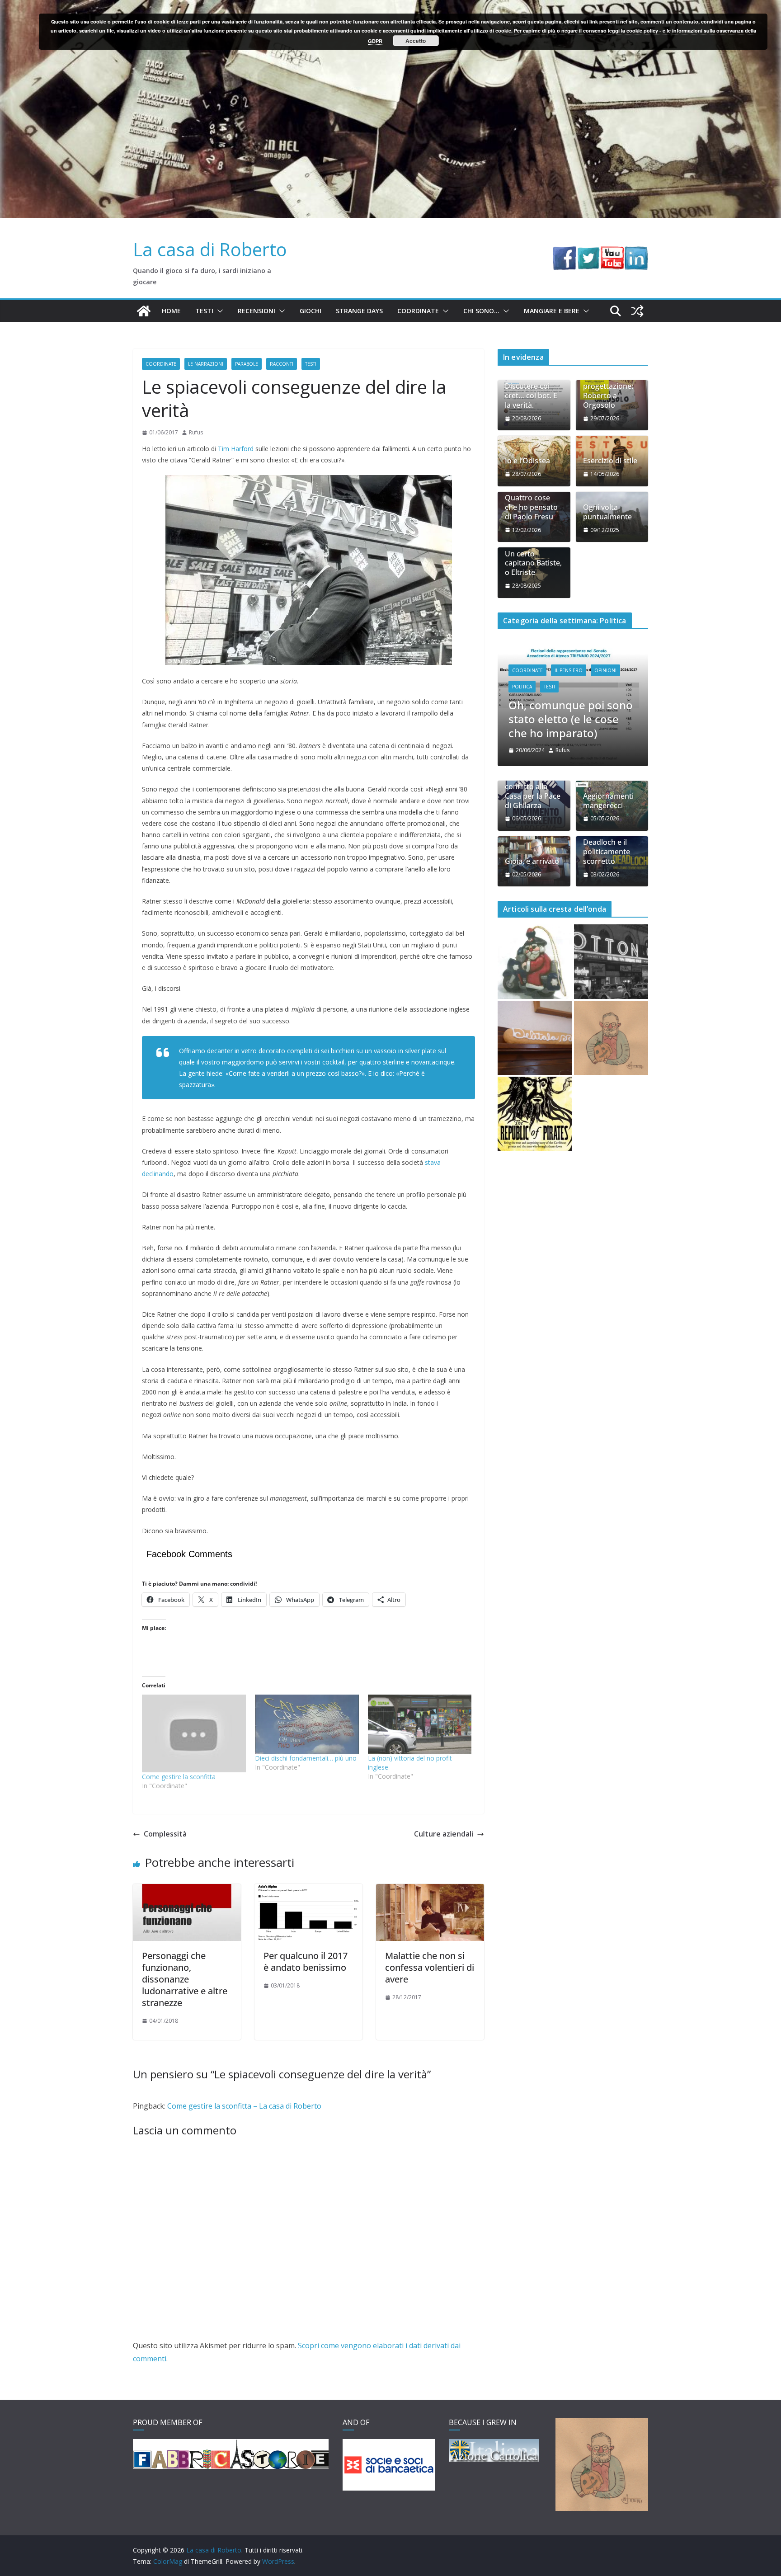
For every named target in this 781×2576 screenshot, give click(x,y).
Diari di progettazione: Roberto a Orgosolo (608, 391)
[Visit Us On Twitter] (588, 253)
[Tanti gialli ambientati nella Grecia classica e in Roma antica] (611, 999)
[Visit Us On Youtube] (612, 253)
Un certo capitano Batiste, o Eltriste (533, 563)
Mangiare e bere (552, 311)
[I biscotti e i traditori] (535, 999)
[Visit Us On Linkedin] (636, 253)
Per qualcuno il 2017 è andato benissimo (306, 1961)
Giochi (311, 311)
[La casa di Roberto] (390, 6)
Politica (522, 676)
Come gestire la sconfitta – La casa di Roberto (244, 2106)
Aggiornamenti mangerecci (608, 762)
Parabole (247, 364)
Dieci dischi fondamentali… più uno (306, 1758)
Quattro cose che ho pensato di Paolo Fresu (531, 507)
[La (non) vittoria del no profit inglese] (420, 1724)
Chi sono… (481, 311)
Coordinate (418, 311)
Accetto (416, 41)
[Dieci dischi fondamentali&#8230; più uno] (307, 1724)
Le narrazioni (206, 364)
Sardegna (556, 676)
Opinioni (605, 659)
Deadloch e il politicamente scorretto (607, 813)
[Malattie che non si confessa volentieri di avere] (430, 1890)
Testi (204, 311)
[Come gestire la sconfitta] (194, 1733)
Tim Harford (236, 449)
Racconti (282, 364)
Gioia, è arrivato (532, 822)
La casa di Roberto (210, 249)
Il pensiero (569, 659)
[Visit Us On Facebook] (564, 253)
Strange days (359, 311)
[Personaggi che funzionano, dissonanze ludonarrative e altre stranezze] (187, 1890)
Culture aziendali (444, 1834)
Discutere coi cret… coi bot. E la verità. (531, 396)
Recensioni (256, 311)
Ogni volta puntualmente (607, 512)
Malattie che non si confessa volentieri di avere (430, 1967)
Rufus (196, 432)
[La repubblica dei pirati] (535, 1075)
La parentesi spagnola (565, 694)
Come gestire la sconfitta (179, 1777)
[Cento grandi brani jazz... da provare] (611, 923)
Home (171, 311)
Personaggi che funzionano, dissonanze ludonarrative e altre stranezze (185, 1979)
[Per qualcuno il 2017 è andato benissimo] (308, 1890)
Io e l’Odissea (527, 461)
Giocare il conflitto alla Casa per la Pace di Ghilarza (533, 752)
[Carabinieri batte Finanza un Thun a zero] (535, 923)
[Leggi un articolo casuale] (637, 311)
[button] (218, 311)
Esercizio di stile (610, 461)
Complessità (165, 1834)
